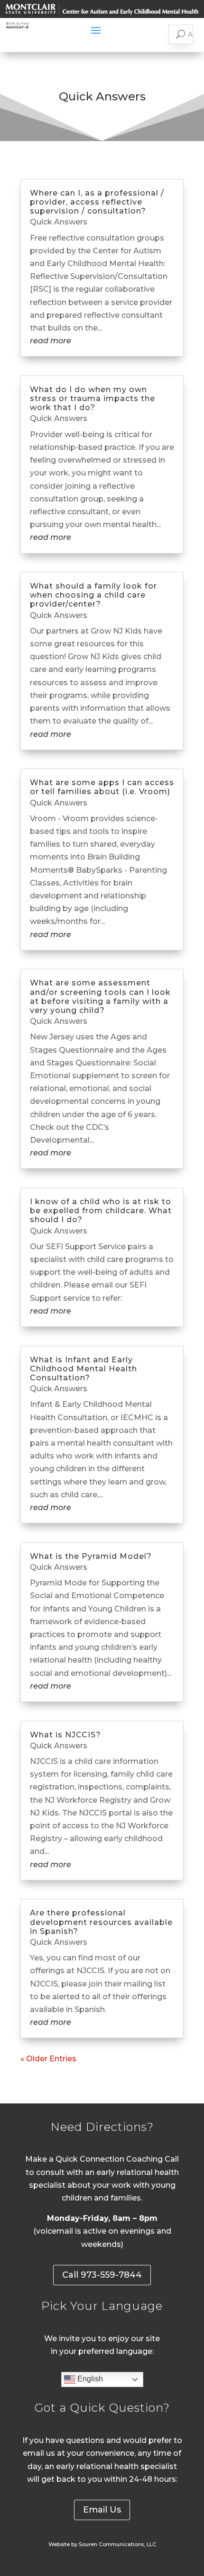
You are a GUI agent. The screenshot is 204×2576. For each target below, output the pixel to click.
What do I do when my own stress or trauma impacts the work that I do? (93, 398)
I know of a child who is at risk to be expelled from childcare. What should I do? (101, 1211)
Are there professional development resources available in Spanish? (101, 1922)
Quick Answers (59, 222)
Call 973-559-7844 (102, 2275)
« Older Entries (48, 2059)
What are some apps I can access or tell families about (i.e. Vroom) (102, 787)
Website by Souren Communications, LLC (102, 2544)
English (89, 2379)
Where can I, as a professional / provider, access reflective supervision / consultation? (97, 202)
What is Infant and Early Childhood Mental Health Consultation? (83, 1369)
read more (51, 341)
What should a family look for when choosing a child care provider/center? (93, 595)
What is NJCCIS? (65, 1735)
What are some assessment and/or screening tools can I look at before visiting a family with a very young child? (100, 997)
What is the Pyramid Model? (91, 1556)
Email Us (102, 2510)
